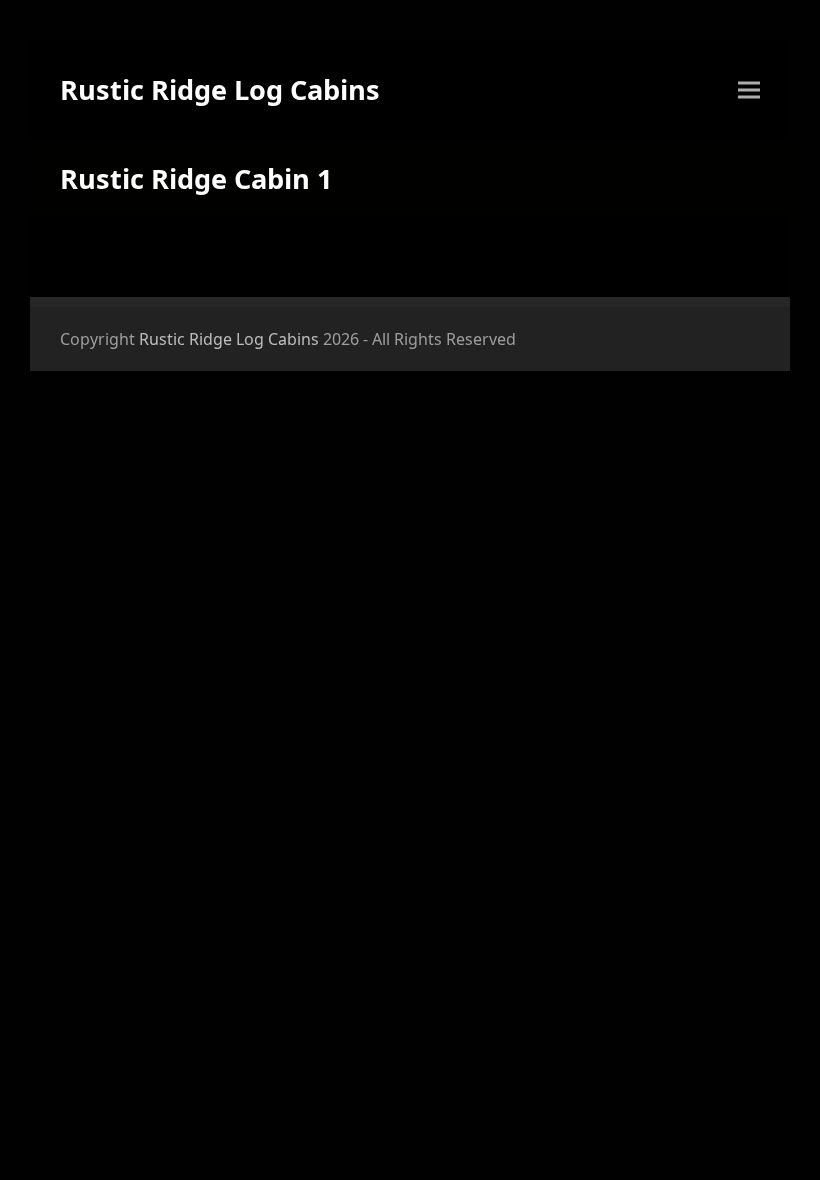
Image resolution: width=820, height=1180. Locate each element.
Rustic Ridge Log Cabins (220, 89)
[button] (749, 90)
